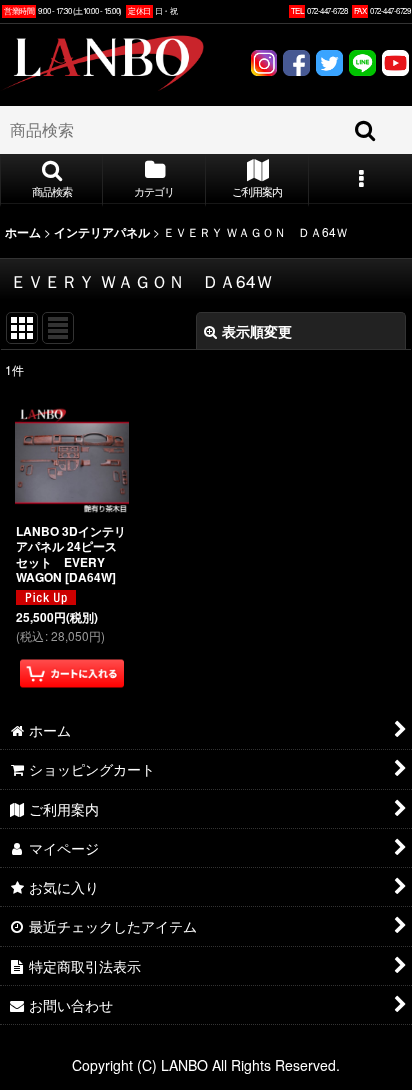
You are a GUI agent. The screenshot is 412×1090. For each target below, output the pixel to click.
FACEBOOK (296, 65)
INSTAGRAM (263, 65)
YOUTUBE (395, 65)
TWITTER (329, 65)
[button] (51, 180)
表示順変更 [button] (257, 331)
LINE (362, 65)
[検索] (366, 130)
